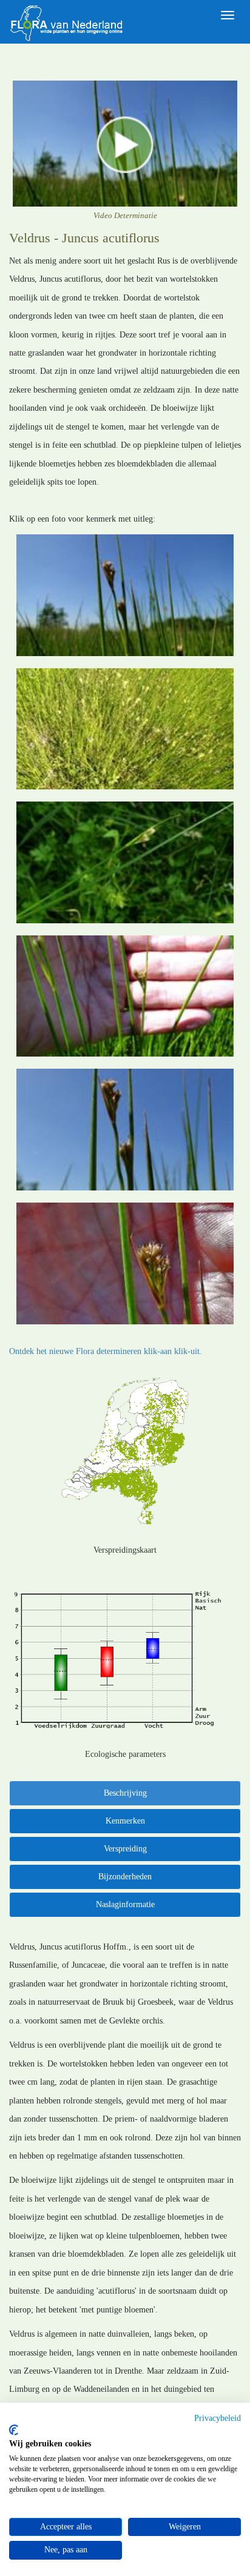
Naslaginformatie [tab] (125, 1904)
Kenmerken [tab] (125, 1821)
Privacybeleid (218, 2418)
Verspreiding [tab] (125, 1849)
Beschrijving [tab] (125, 1793)
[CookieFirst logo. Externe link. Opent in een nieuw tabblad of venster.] (14, 2430)
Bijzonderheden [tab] (125, 1877)
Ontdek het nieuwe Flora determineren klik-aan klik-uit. (106, 1351)
